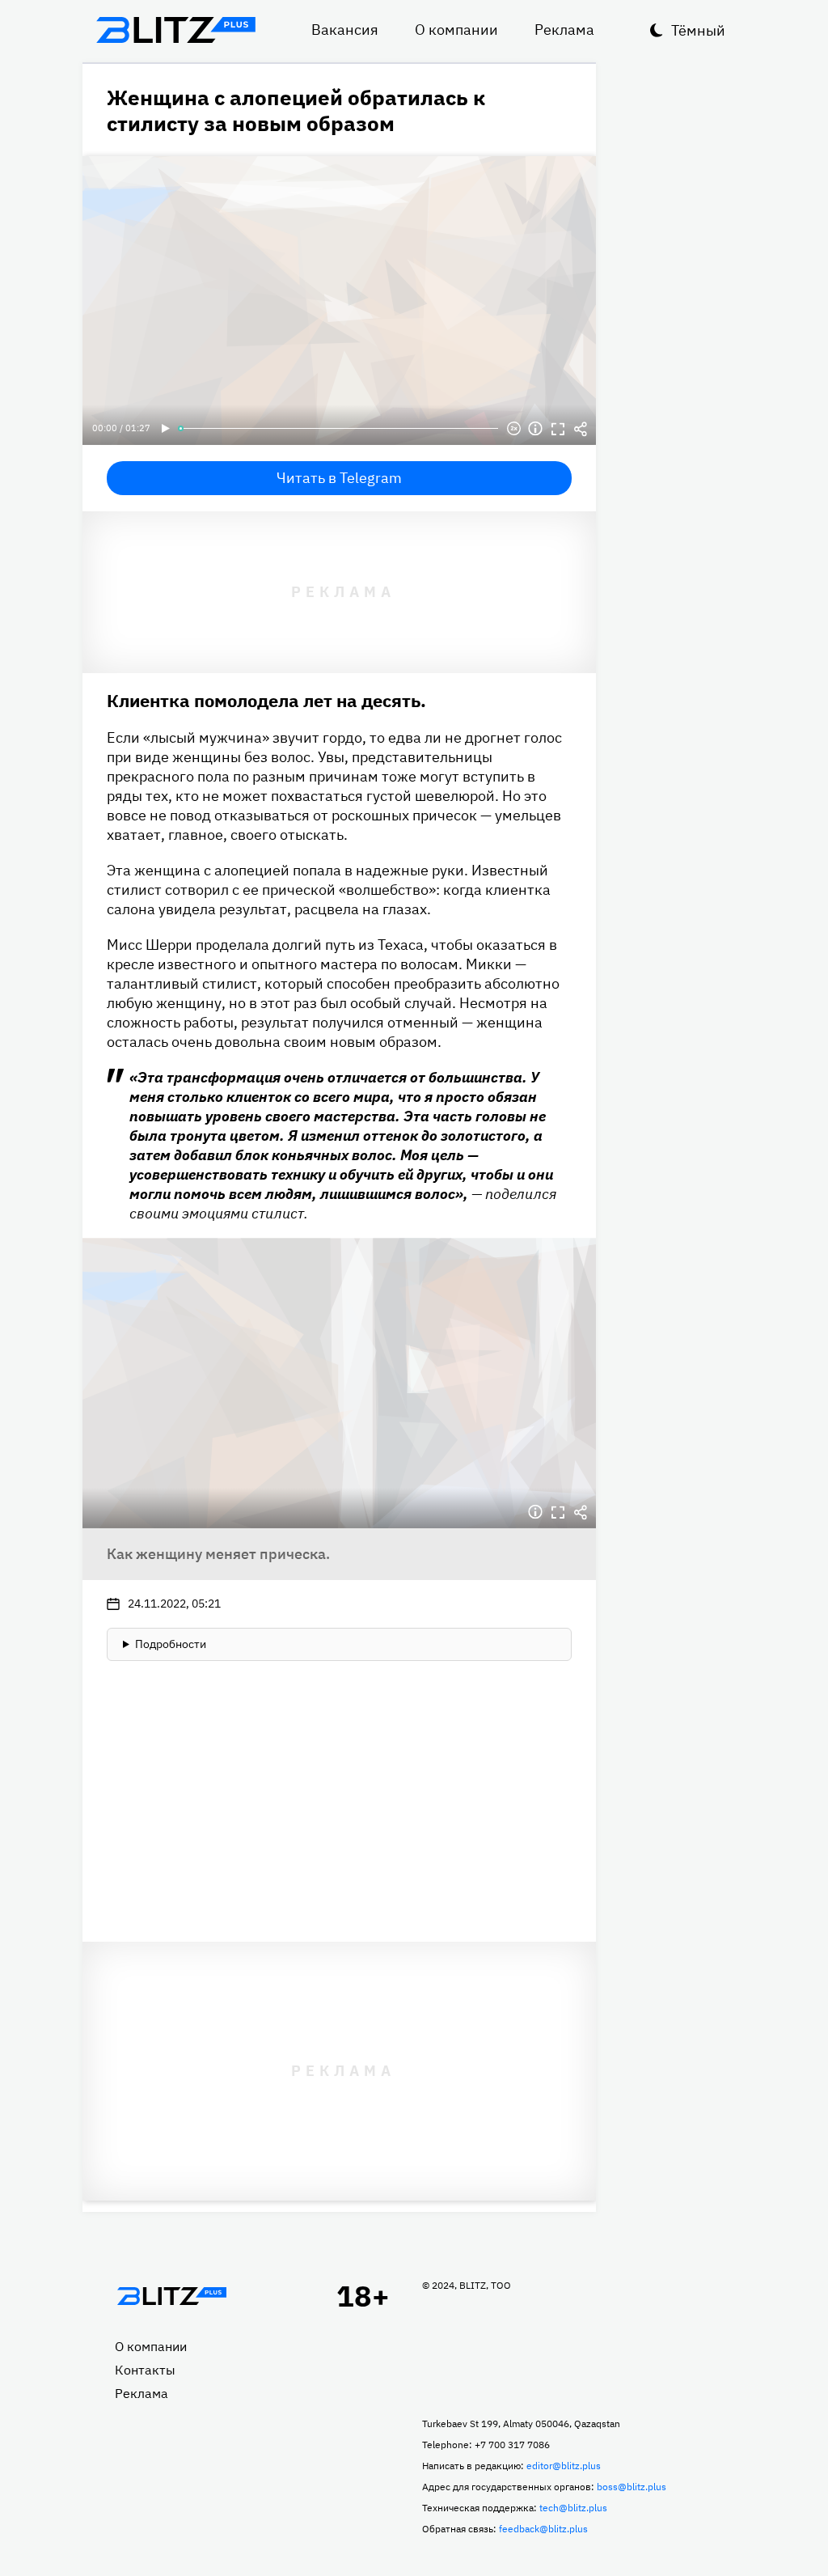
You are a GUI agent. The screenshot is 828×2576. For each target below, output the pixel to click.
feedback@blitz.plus (543, 2529)
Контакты (145, 2370)
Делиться (581, 429)
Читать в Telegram (339, 478)
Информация (535, 429)
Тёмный (698, 30)
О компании (456, 30)
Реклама (564, 30)
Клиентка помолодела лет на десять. (266, 700)
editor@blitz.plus (564, 2466)
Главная (171, 2296)
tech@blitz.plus (573, 2508)
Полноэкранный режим (558, 429)
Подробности (171, 1644)
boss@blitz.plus (632, 2487)
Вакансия (345, 30)
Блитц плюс (175, 30)
